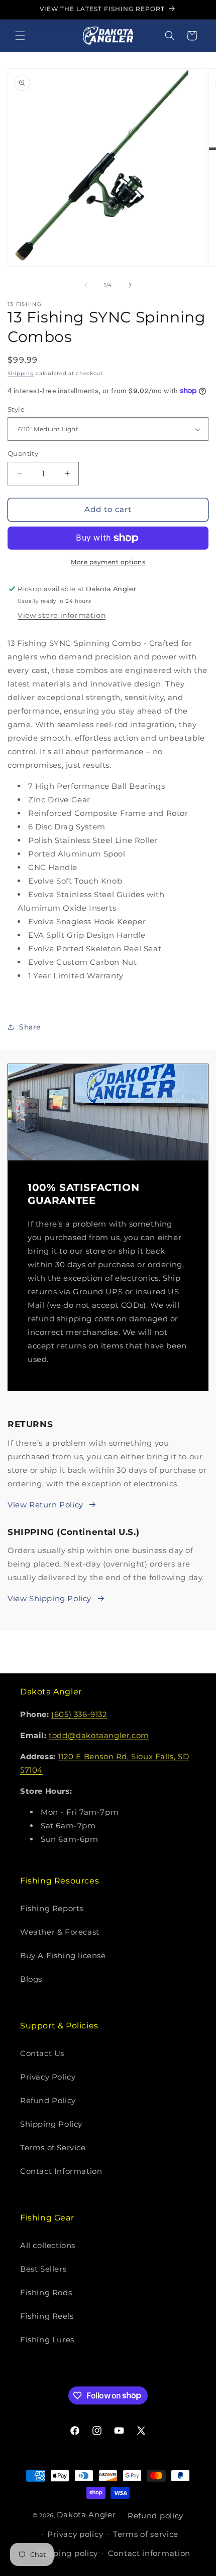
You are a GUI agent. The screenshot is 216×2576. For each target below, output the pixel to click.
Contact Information (61, 2171)
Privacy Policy (48, 2077)
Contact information (149, 2553)
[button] (20, 36)
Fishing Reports (52, 1908)
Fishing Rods (46, 2292)
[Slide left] (86, 285)
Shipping (21, 373)
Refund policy (155, 2516)
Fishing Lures (47, 2340)
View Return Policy (45, 1505)
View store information (62, 615)
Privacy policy (75, 2534)
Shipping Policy (51, 2124)
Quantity (23, 453)
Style (16, 409)
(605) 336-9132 (79, 1714)
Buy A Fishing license (63, 1955)
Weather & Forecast (60, 1932)
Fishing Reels (47, 2316)
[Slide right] (130, 285)
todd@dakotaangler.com (99, 1735)
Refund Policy (48, 2100)
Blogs (31, 1979)
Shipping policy (67, 2553)
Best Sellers (43, 2269)
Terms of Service (53, 2148)
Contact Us (42, 2053)
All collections (48, 2245)
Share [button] (30, 1027)
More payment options (108, 562)
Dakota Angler (86, 2515)
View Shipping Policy (49, 1598)
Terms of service (146, 2534)
